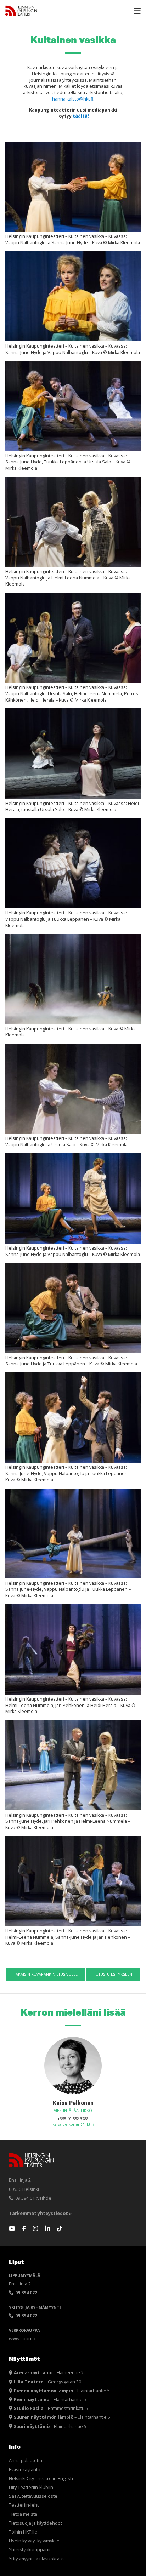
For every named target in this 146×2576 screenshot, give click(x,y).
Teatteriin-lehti (24, 2505)
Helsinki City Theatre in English (41, 2478)
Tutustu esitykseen (113, 1974)
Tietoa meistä (23, 2514)
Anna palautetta (26, 2460)
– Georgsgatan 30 (47, 2382)
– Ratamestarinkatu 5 (51, 2408)
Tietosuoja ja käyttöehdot (35, 2523)
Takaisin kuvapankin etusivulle (46, 1974)
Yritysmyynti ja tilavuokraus (37, 2559)
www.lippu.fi (22, 2339)
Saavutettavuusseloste (33, 2496)
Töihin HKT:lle (23, 2532)
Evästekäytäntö (25, 2470)
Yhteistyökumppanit (30, 2550)
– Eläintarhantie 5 (62, 2391)
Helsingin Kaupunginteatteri (21, 11)
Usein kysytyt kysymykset (35, 2541)
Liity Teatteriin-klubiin (31, 2487)
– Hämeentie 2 (49, 2373)
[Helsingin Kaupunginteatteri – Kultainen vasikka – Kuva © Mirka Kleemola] (73, 979)
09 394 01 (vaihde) (33, 2198)
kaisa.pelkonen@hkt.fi (73, 2124)
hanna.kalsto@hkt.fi (73, 99)
